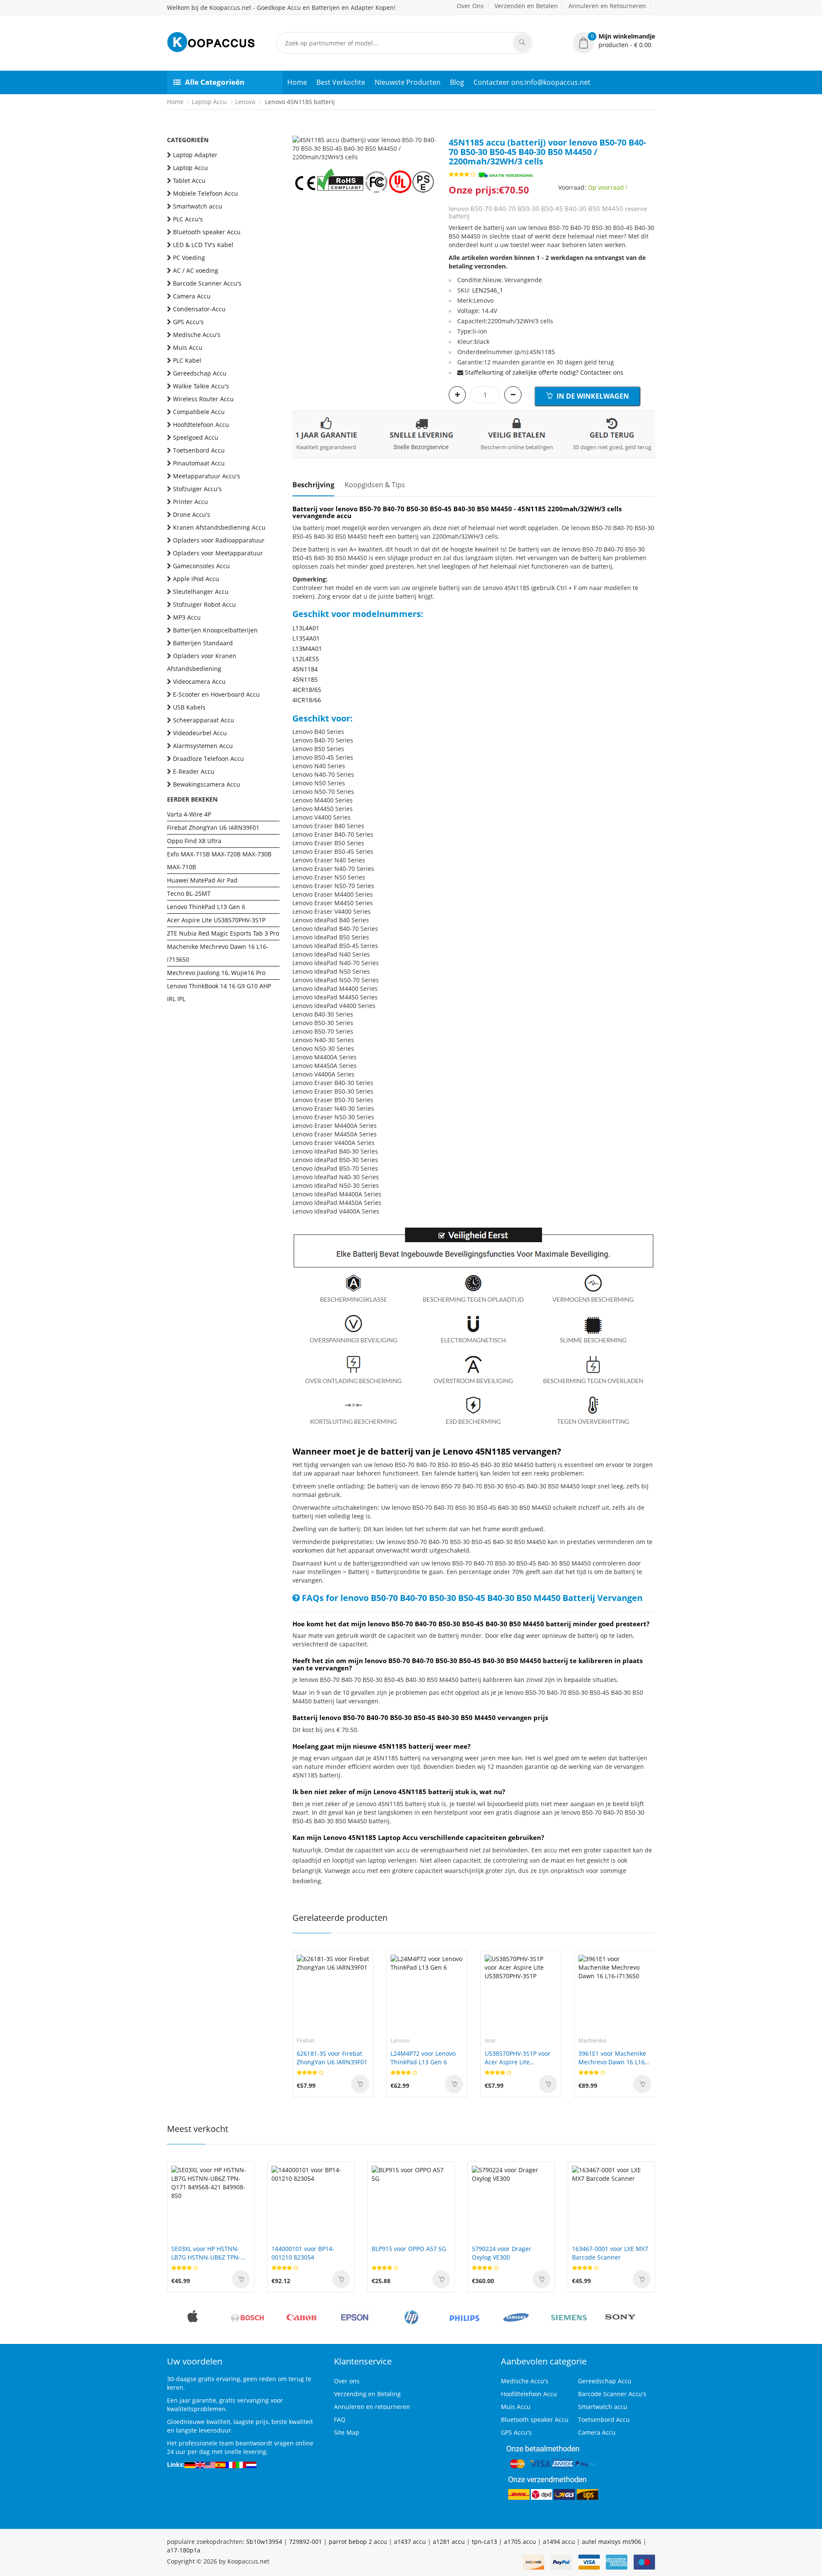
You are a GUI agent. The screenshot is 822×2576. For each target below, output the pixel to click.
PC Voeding (189, 258)
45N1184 (305, 669)
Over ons (347, 2381)
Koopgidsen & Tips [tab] (375, 485)
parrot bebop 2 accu (358, 2542)
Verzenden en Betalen (526, 6)
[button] (614, 41)
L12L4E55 (306, 659)
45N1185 (305, 679)
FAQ (340, 2419)
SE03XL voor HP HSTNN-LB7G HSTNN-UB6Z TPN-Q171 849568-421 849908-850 (208, 2253)
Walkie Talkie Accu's (201, 386)
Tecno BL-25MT (189, 893)
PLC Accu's (188, 219)
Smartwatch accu (198, 206)
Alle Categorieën (215, 82)
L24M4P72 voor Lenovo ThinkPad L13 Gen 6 (423, 2058)
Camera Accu (192, 296)
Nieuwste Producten (408, 82)
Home (297, 82)
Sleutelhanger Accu (201, 592)
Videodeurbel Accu (200, 733)
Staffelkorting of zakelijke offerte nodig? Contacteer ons (544, 372)
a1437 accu (410, 2542)
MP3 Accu (187, 617)
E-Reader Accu (194, 771)
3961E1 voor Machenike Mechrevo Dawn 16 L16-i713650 (613, 2058)
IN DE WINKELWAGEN (592, 396)
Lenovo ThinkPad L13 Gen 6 (206, 907)
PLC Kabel (187, 360)
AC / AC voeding (196, 270)
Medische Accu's (197, 335)
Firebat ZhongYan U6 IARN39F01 (213, 827)
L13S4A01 (306, 638)
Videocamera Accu (199, 681)
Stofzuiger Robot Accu (204, 604)
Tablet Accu (189, 180)
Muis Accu (188, 347)
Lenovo (245, 102)
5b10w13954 (264, 2542)
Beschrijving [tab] (313, 485)
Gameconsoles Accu (201, 566)
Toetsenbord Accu (199, 450)
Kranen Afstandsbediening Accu (219, 527)
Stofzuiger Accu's (197, 489)
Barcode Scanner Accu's (207, 283)
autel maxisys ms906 (612, 2542)
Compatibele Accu (199, 412)
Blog (457, 82)
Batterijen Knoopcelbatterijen (215, 630)
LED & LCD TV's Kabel (203, 245)
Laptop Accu (209, 102)
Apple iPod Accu (196, 579)
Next (429, 144)
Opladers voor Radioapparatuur (219, 540)
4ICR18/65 (307, 690)
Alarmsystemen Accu (203, 746)
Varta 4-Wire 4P (189, 814)
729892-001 (305, 2542)
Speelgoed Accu (196, 437)
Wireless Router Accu (203, 399)
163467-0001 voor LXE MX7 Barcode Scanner (610, 2253)
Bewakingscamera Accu (207, 784)
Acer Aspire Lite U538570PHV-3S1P (216, 920)
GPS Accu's (188, 322)
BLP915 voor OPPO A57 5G (409, 2249)
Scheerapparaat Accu (204, 720)
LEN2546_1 (488, 290)
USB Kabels (189, 707)
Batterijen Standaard (203, 643)
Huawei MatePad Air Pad (202, 880)
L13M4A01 (307, 648)
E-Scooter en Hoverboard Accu (216, 694)
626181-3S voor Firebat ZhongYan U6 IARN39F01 (332, 2058)
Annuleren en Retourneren (607, 6)
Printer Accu (191, 502)
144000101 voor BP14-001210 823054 (303, 2253)
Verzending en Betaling (367, 2394)
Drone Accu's (192, 514)
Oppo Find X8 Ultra (194, 841)
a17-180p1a (184, 2550)
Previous (299, 144)
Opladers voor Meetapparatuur (218, 553)
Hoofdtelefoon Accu (201, 425)
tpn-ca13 (484, 2542)
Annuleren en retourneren (372, 2407)
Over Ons (470, 6)
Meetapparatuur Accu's (207, 476)
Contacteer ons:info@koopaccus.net (532, 82)
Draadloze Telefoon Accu (208, 759)
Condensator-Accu (199, 309)
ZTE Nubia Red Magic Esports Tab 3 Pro (223, 933)
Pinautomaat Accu (199, 463)
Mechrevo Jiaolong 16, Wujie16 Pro (216, 973)
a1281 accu (449, 2542)
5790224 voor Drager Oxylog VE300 (502, 2253)
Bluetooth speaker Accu (207, 232)
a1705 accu (520, 2542)
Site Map (347, 2432)
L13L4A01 (306, 628)
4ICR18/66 (307, 700)
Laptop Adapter (195, 155)
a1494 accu (559, 2542)
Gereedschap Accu (200, 373)
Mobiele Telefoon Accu (205, 193)
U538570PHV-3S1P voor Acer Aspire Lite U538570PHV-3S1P (518, 2058)
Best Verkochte (341, 82)
